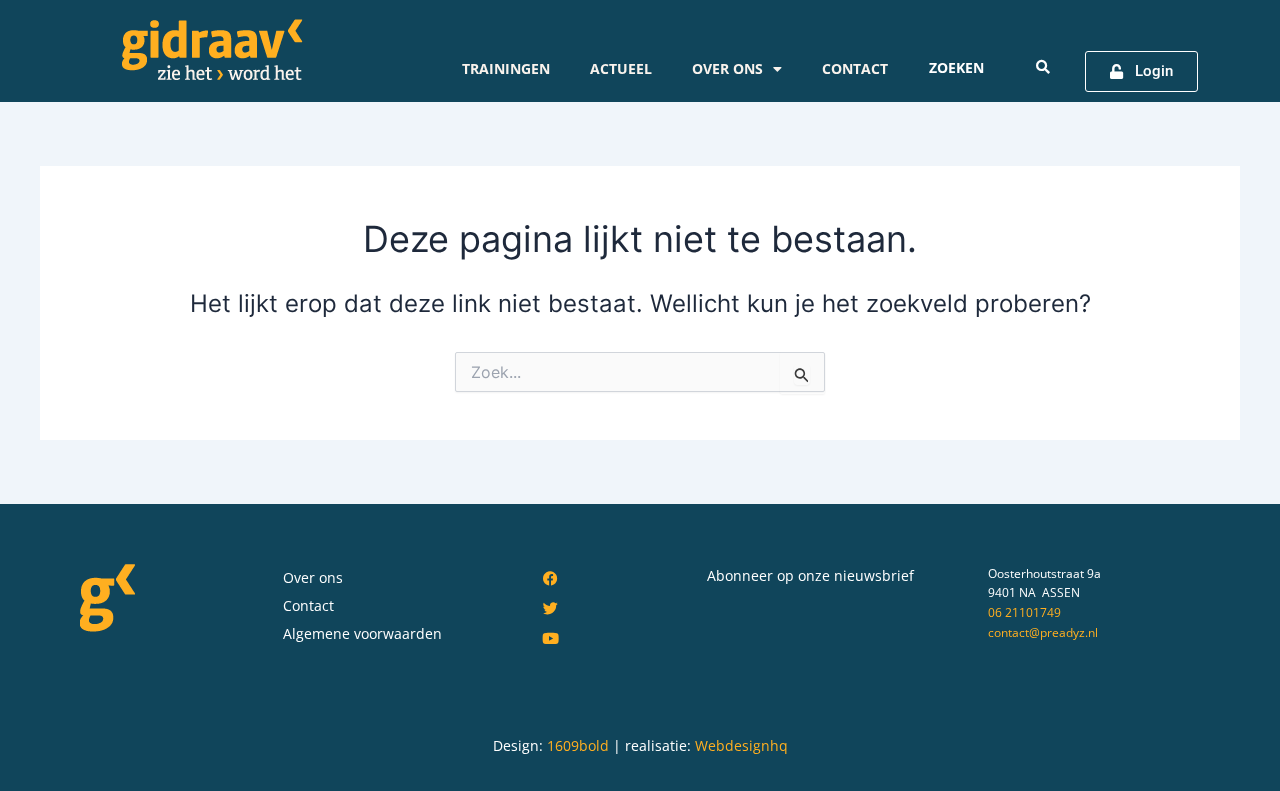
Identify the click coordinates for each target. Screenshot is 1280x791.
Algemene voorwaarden (362, 633)
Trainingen (506, 68)
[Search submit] (1043, 67)
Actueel (621, 68)
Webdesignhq (741, 745)
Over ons (727, 68)
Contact (855, 68)
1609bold (578, 745)
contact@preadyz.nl (1043, 632)
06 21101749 (1024, 612)
